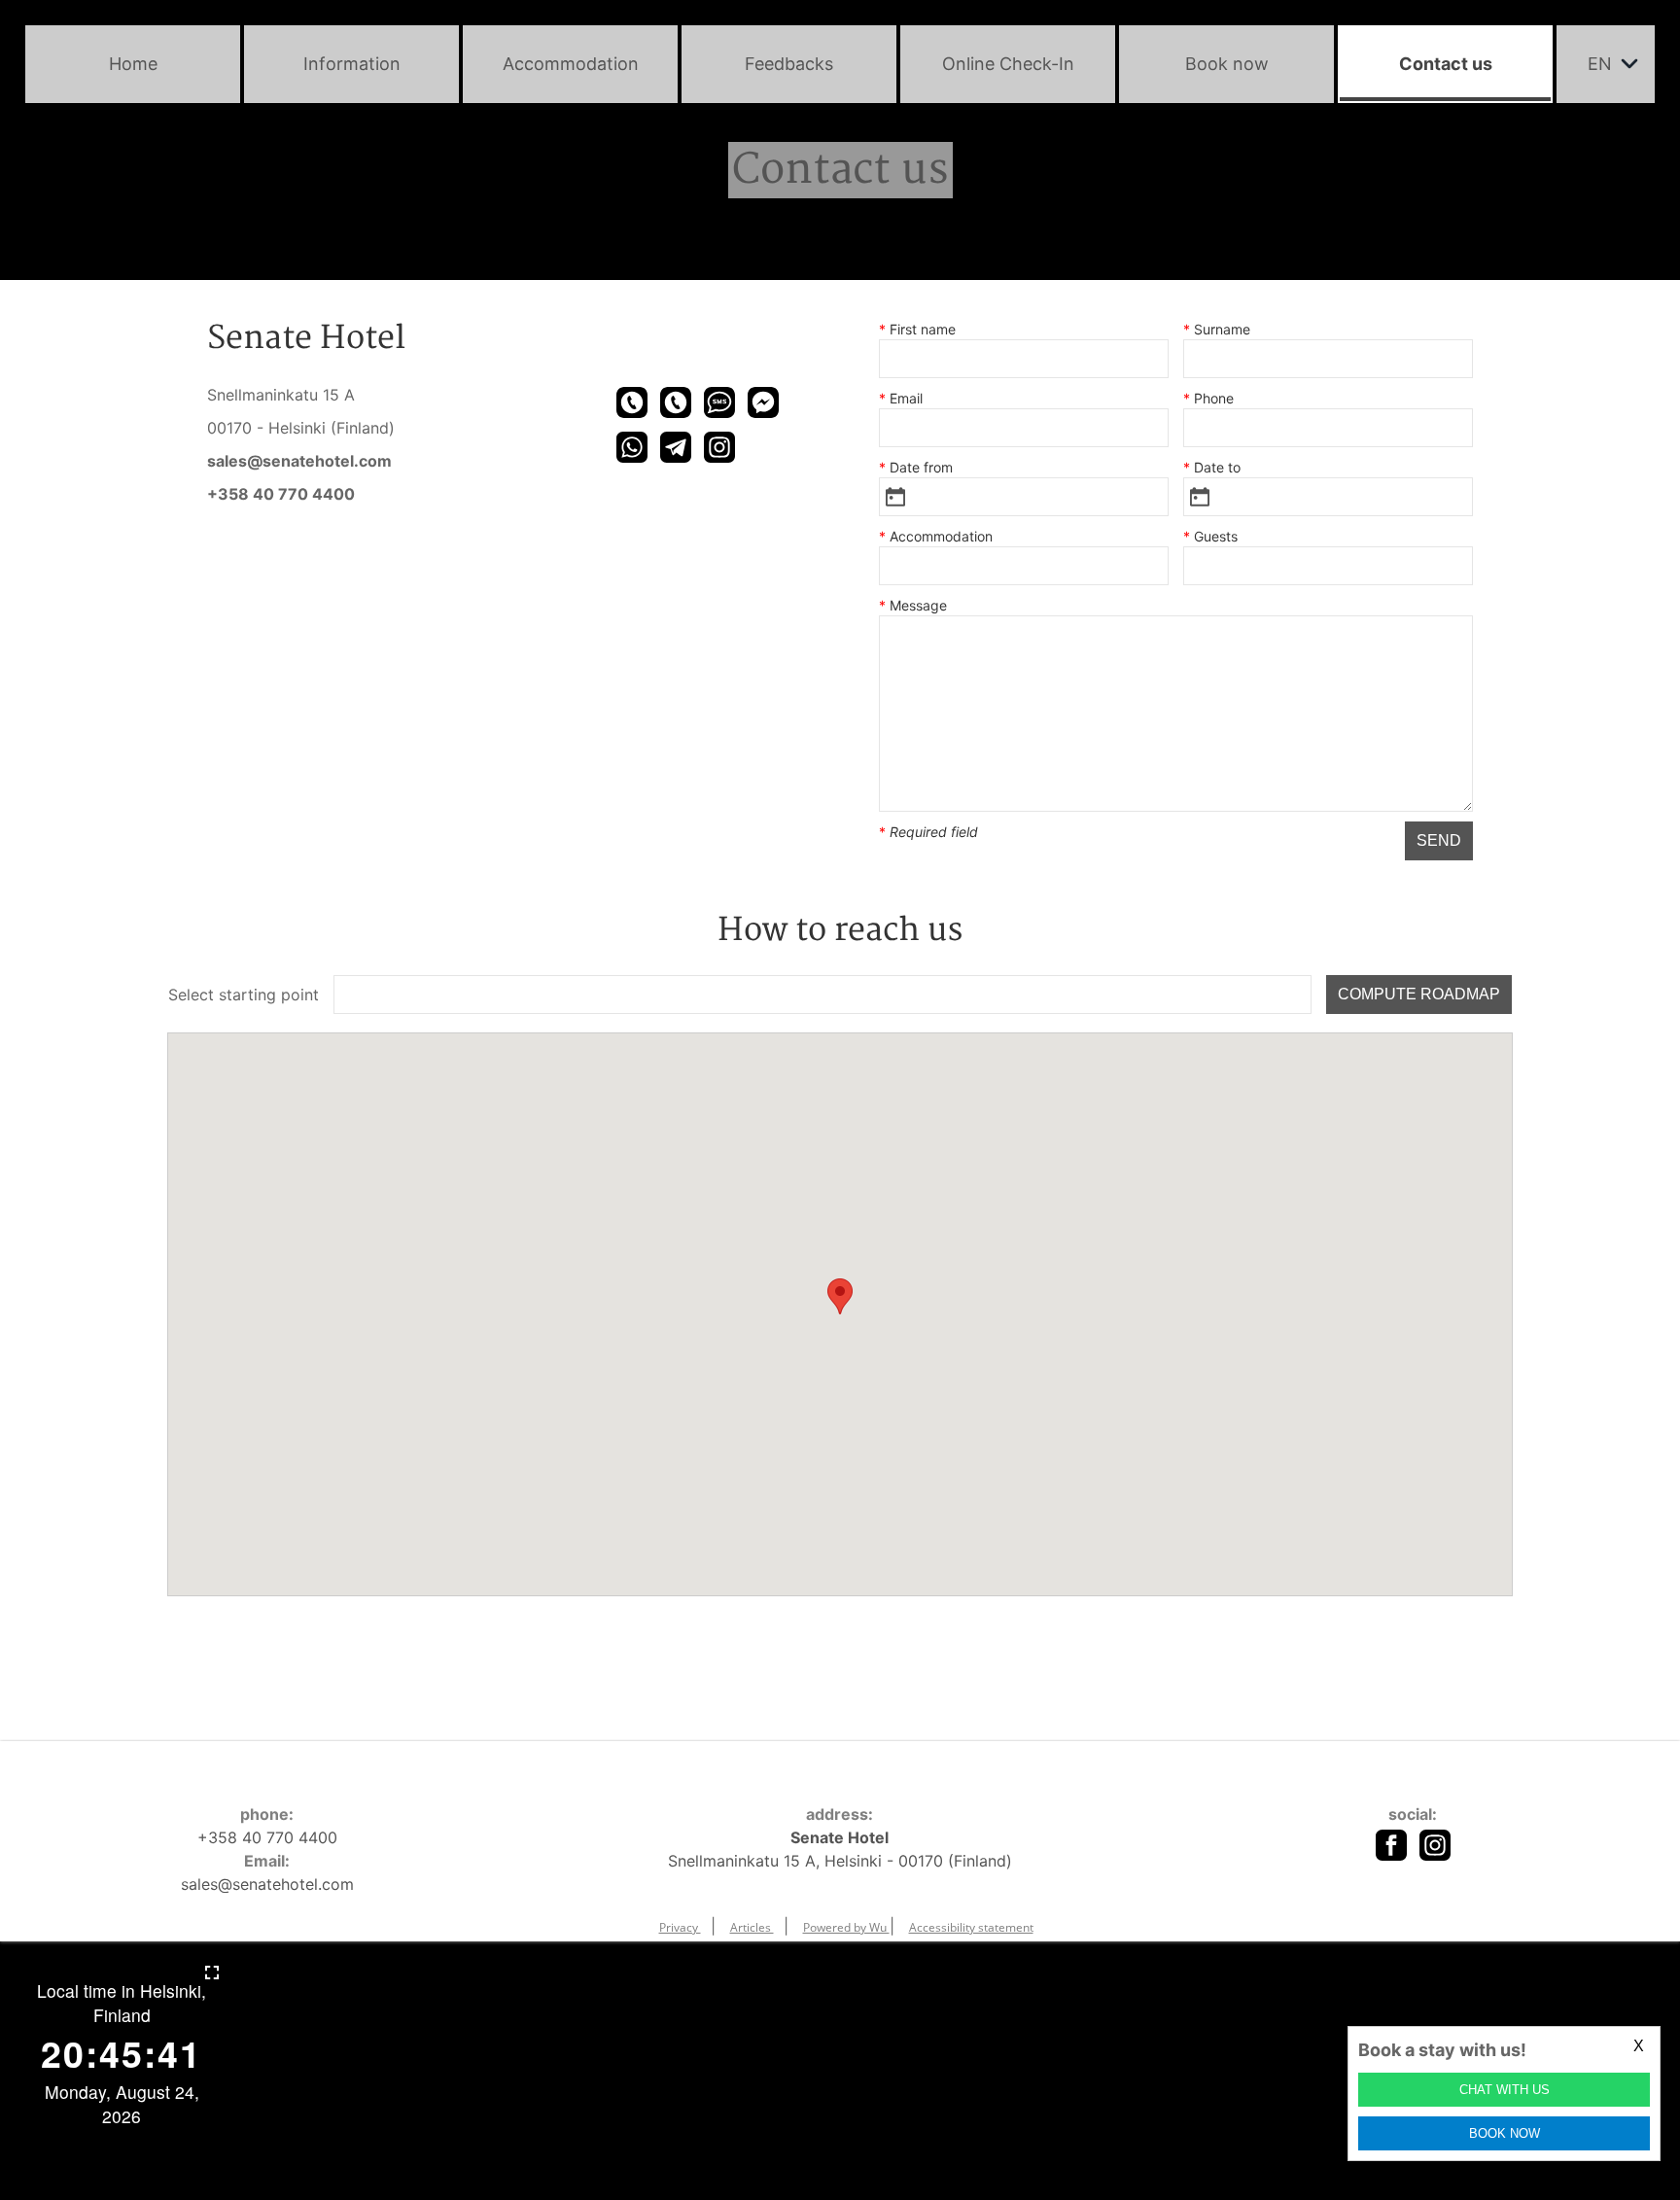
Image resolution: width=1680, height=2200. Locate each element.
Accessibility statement (971, 1927)
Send (1439, 840)
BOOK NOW (1505, 2133)
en (1600, 64)
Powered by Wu (846, 1927)
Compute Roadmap (1419, 994)
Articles (752, 1927)
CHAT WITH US (1505, 2090)
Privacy (680, 1927)
